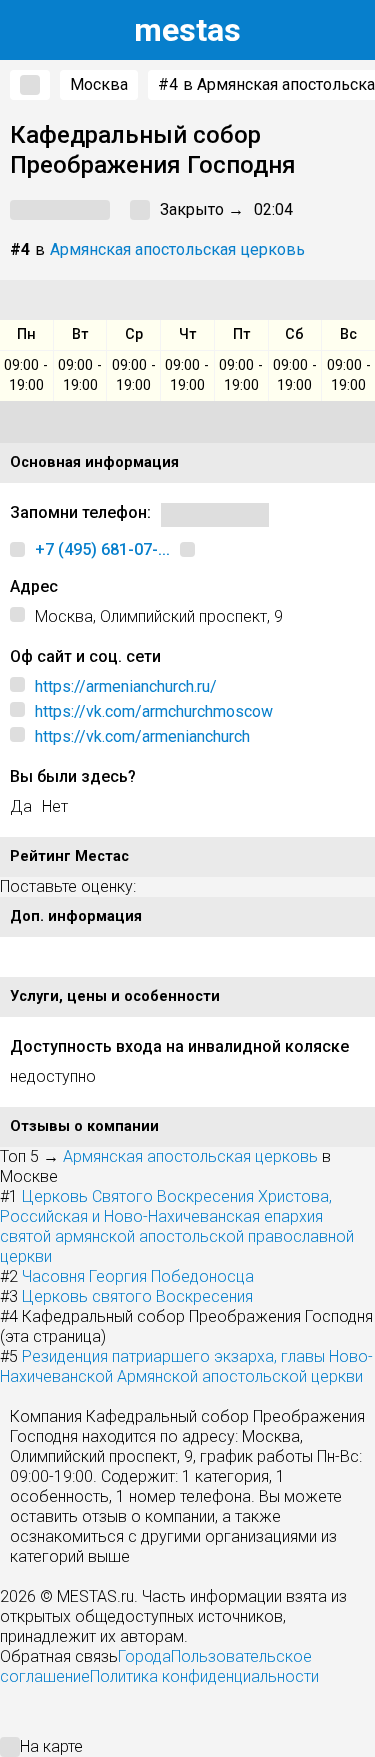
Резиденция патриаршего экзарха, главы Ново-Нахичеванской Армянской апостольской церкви (186, 1366)
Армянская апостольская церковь (177, 249)
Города (144, 1656)
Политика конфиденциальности (204, 1676)
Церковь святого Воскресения (137, 1296)
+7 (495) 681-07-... (102, 549)
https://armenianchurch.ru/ (126, 686)
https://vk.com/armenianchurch (142, 736)
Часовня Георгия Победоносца (138, 1276)
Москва (99, 84)
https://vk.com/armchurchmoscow (154, 711)
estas (187, 30)
